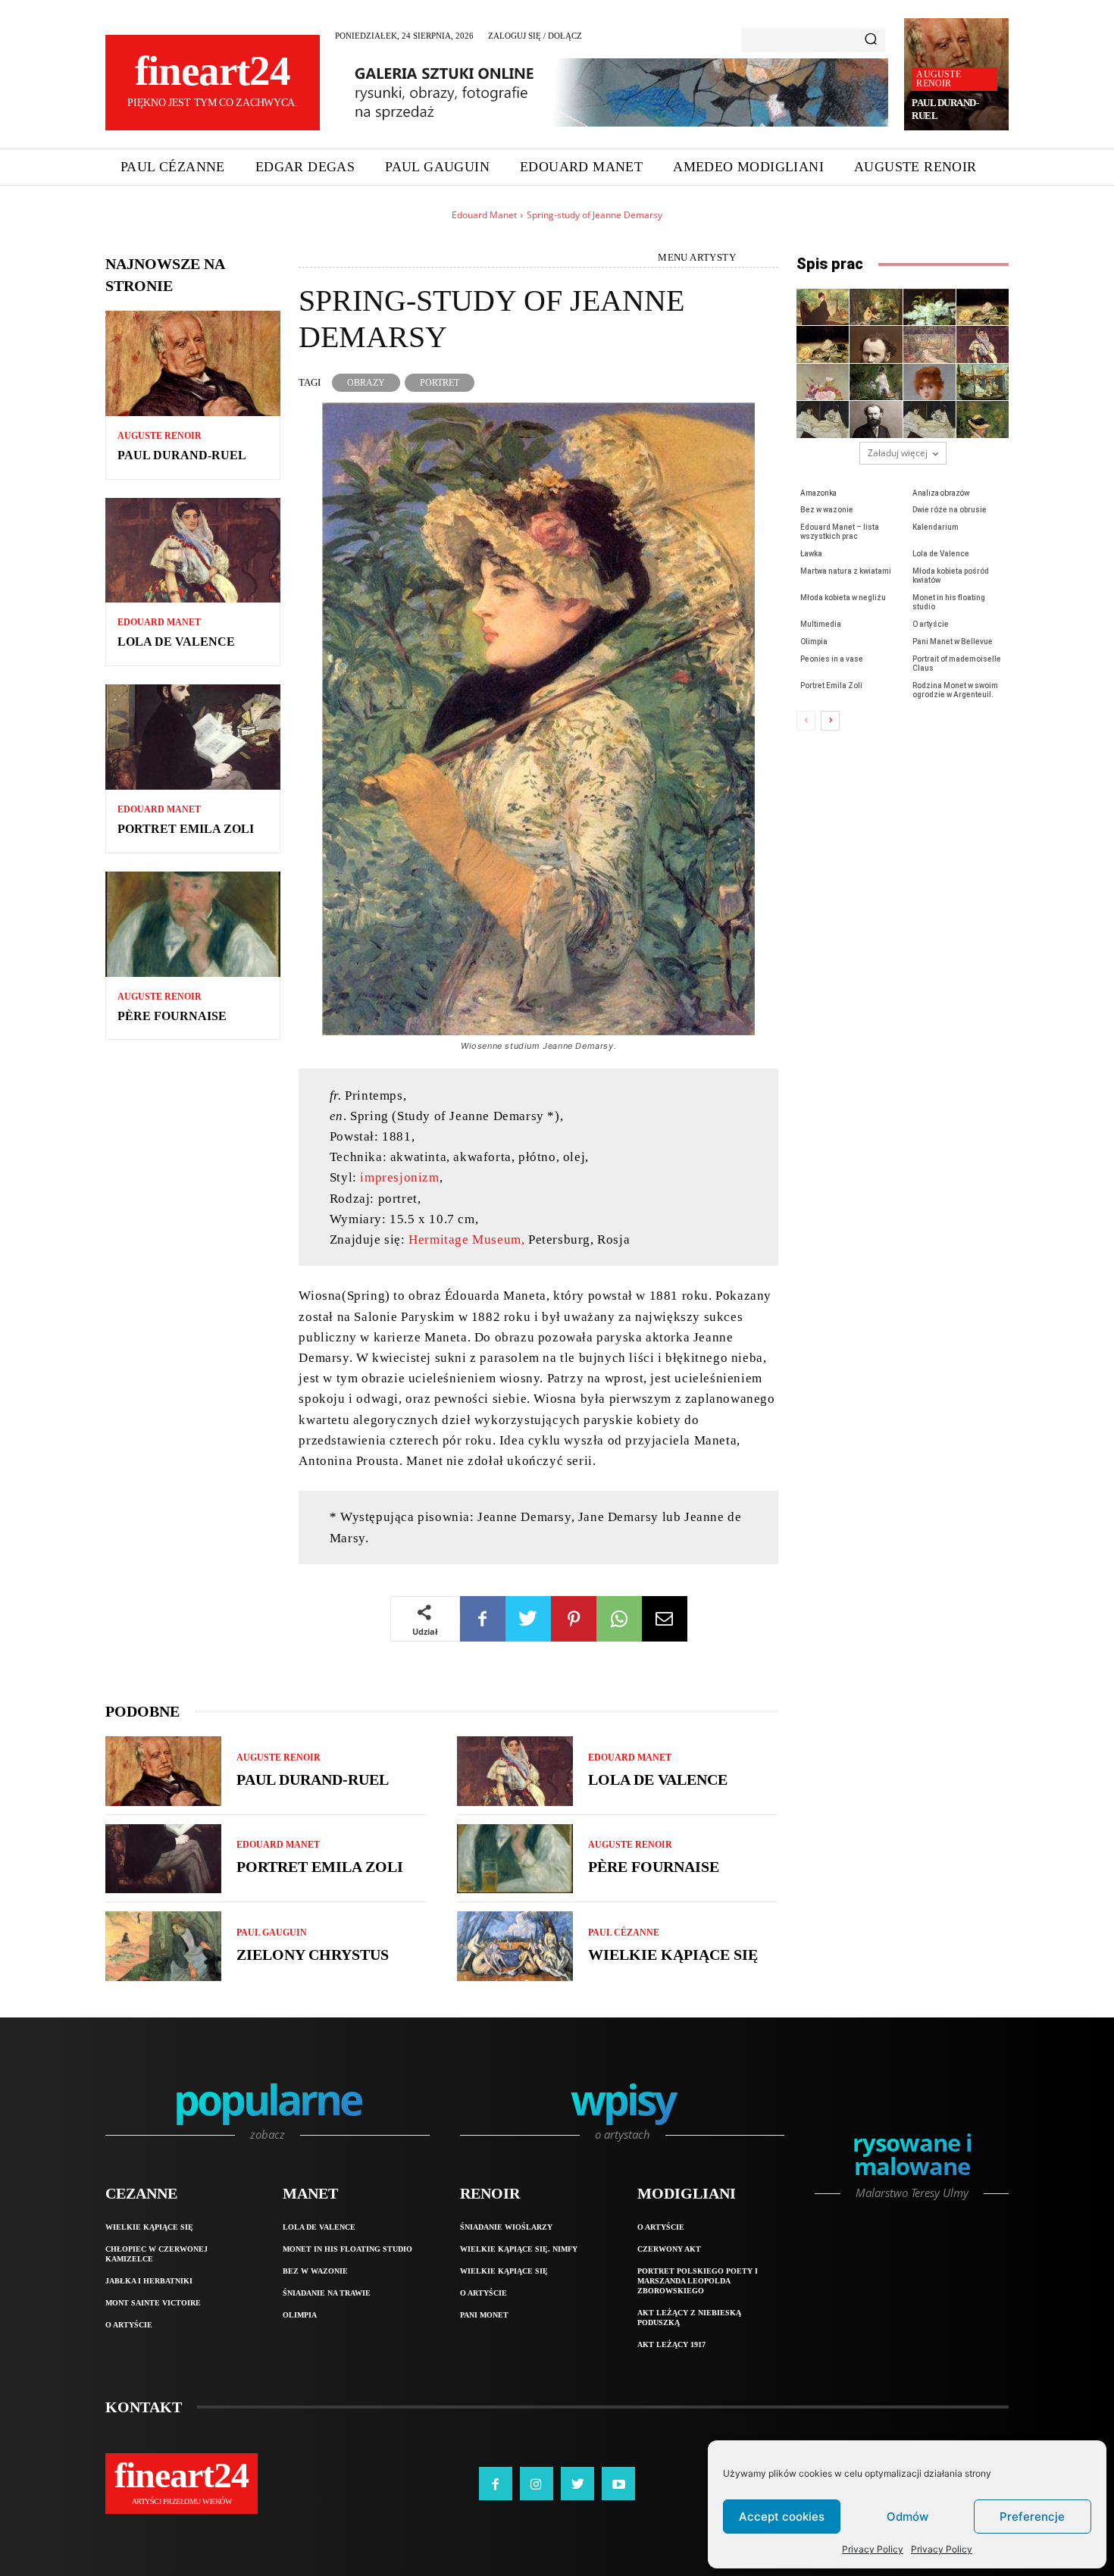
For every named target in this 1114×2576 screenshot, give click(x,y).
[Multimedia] (823, 419)
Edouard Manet (484, 215)
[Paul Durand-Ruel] (193, 363)
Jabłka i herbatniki (149, 2281)
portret (440, 383)
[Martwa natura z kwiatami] (823, 382)
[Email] (665, 1619)
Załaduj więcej (898, 453)
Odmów (907, 2517)
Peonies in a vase (832, 659)
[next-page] (830, 721)
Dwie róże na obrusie (950, 510)
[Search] (871, 40)
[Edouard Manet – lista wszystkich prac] (823, 344)
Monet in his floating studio (347, 2249)
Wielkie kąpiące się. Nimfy (519, 2249)
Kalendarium (936, 527)
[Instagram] (537, 2484)
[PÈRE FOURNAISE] (193, 924)
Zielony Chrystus (313, 1955)
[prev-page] (806, 721)
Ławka (811, 554)
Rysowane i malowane (912, 2157)
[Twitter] (528, 1619)
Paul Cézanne (624, 1933)
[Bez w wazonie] (929, 307)
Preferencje (1032, 2517)
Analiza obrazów (941, 493)
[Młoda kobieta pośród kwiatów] (876, 382)
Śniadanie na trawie (327, 2293)
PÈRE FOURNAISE (172, 1016)
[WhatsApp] (619, 1619)
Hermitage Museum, (466, 1239)
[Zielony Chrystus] (163, 1946)
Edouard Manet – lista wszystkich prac (840, 532)
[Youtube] (618, 2484)
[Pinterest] (574, 1619)
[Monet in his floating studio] (983, 382)
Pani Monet (484, 2315)
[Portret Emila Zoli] (193, 737)
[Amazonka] (823, 307)
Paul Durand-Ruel (182, 455)
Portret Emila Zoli (186, 829)
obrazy (366, 383)
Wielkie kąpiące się (673, 1955)
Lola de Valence (176, 642)
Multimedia (821, 624)
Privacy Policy (873, 2549)
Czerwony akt (669, 2249)
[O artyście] (876, 419)
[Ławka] (929, 344)
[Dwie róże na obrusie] (983, 307)
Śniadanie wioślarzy (506, 2227)
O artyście (931, 624)
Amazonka (818, 493)
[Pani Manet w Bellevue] (983, 419)
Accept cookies (782, 2517)
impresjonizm (399, 1177)
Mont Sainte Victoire (153, 2303)
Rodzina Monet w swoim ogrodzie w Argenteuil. (955, 690)
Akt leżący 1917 (671, 2344)
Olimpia (814, 642)
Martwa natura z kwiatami (846, 571)
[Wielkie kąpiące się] (515, 1946)
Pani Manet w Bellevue (953, 642)
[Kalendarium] (876, 344)
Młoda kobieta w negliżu (843, 598)
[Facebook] (483, 1619)
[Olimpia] (929, 419)
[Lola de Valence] (193, 551)
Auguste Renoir (938, 79)
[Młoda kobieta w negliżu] (929, 382)
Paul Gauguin (272, 1933)
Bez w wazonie (827, 510)
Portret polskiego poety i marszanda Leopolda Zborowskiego (698, 2281)
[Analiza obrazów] (876, 307)
